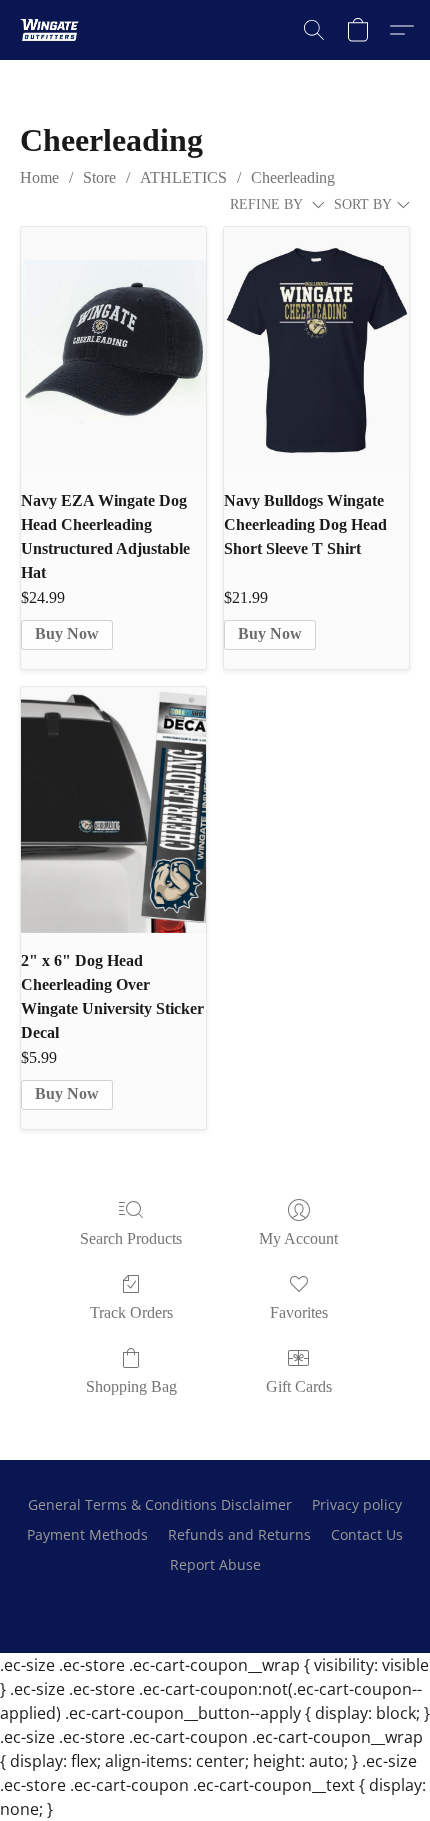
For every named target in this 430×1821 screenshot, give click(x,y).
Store (99, 177)
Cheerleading (293, 177)
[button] (51, 30)
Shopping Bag (131, 1386)
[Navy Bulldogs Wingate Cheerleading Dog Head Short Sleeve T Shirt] (316, 350)
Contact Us (367, 1534)
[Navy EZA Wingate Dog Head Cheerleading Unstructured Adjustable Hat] (113, 350)
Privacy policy (357, 1504)
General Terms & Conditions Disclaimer (160, 1504)
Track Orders (131, 1312)
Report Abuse (215, 1564)
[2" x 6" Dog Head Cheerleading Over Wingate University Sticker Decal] (113, 810)
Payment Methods (87, 1534)
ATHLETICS (183, 177)
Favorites (299, 1312)
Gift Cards (299, 1386)
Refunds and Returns (239, 1534)
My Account (298, 1238)
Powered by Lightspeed (215, 1599)
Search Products (131, 1238)
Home (39, 177)
